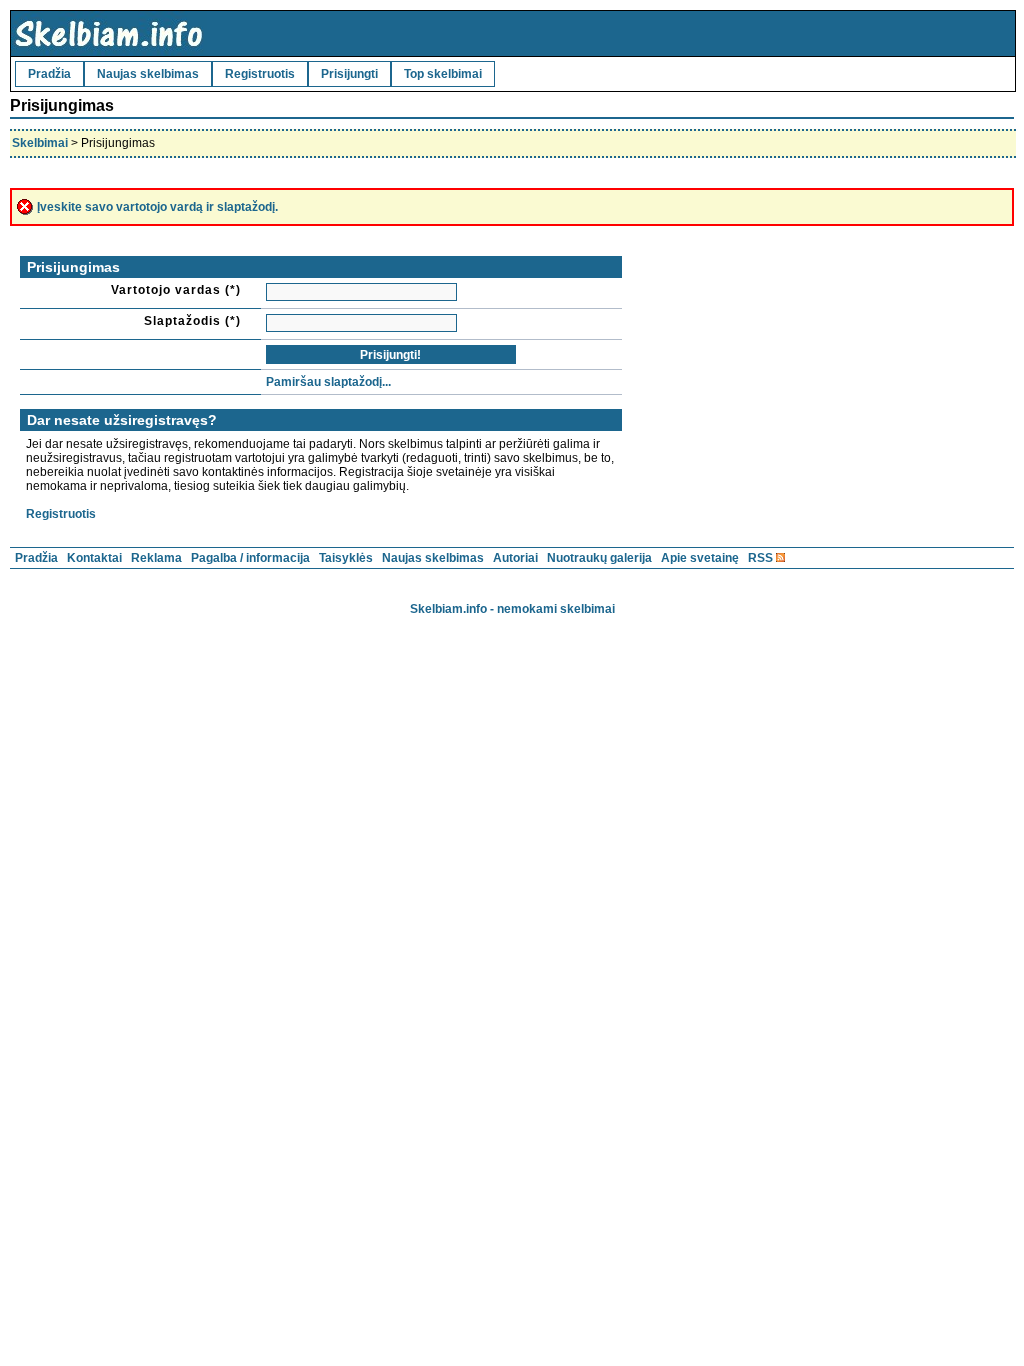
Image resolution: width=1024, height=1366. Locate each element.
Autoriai (515, 558)
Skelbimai (40, 143)
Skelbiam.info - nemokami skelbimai (512, 609)
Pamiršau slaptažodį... (328, 382)
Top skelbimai (443, 74)
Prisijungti (349, 74)
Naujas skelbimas (148, 74)
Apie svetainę (700, 558)
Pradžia (49, 74)
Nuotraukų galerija (599, 558)
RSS (760, 558)
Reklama (156, 558)
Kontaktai (94, 558)
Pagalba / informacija (250, 558)
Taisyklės (346, 558)
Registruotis (260, 74)
